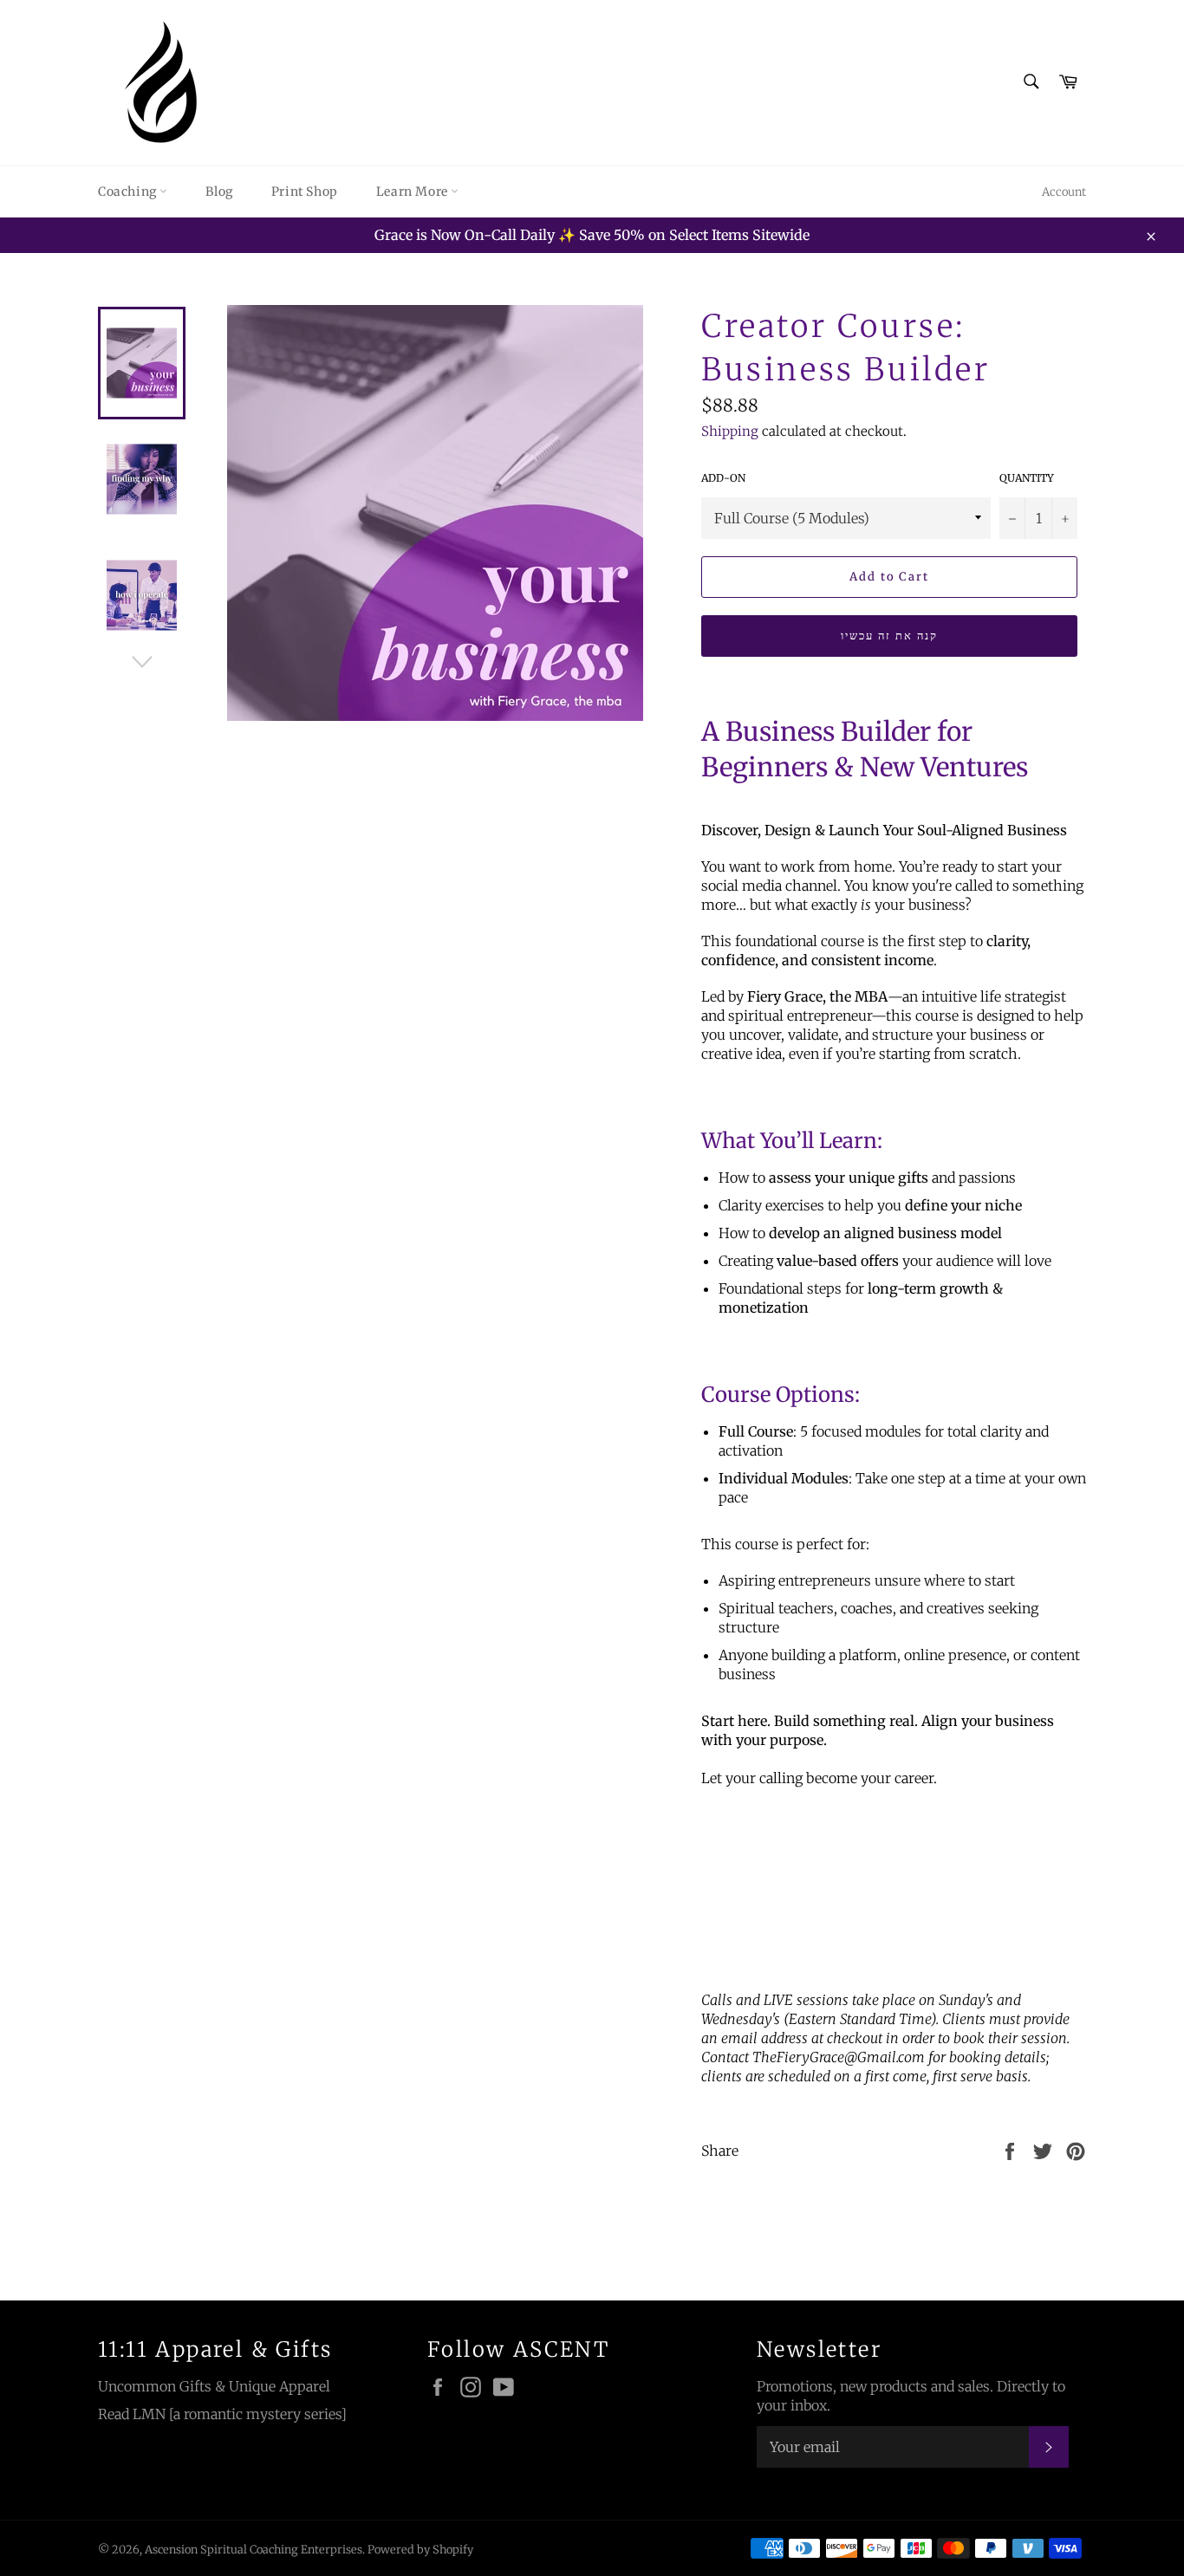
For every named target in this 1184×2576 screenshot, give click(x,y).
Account (1064, 192)
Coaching (129, 191)
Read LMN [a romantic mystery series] (222, 2414)
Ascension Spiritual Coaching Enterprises (254, 2549)
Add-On (723, 478)
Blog (219, 191)
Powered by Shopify (420, 2549)
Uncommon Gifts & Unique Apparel (214, 2386)
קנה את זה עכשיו (889, 636)
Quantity (1027, 478)
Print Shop (305, 191)
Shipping (730, 431)
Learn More (414, 191)
